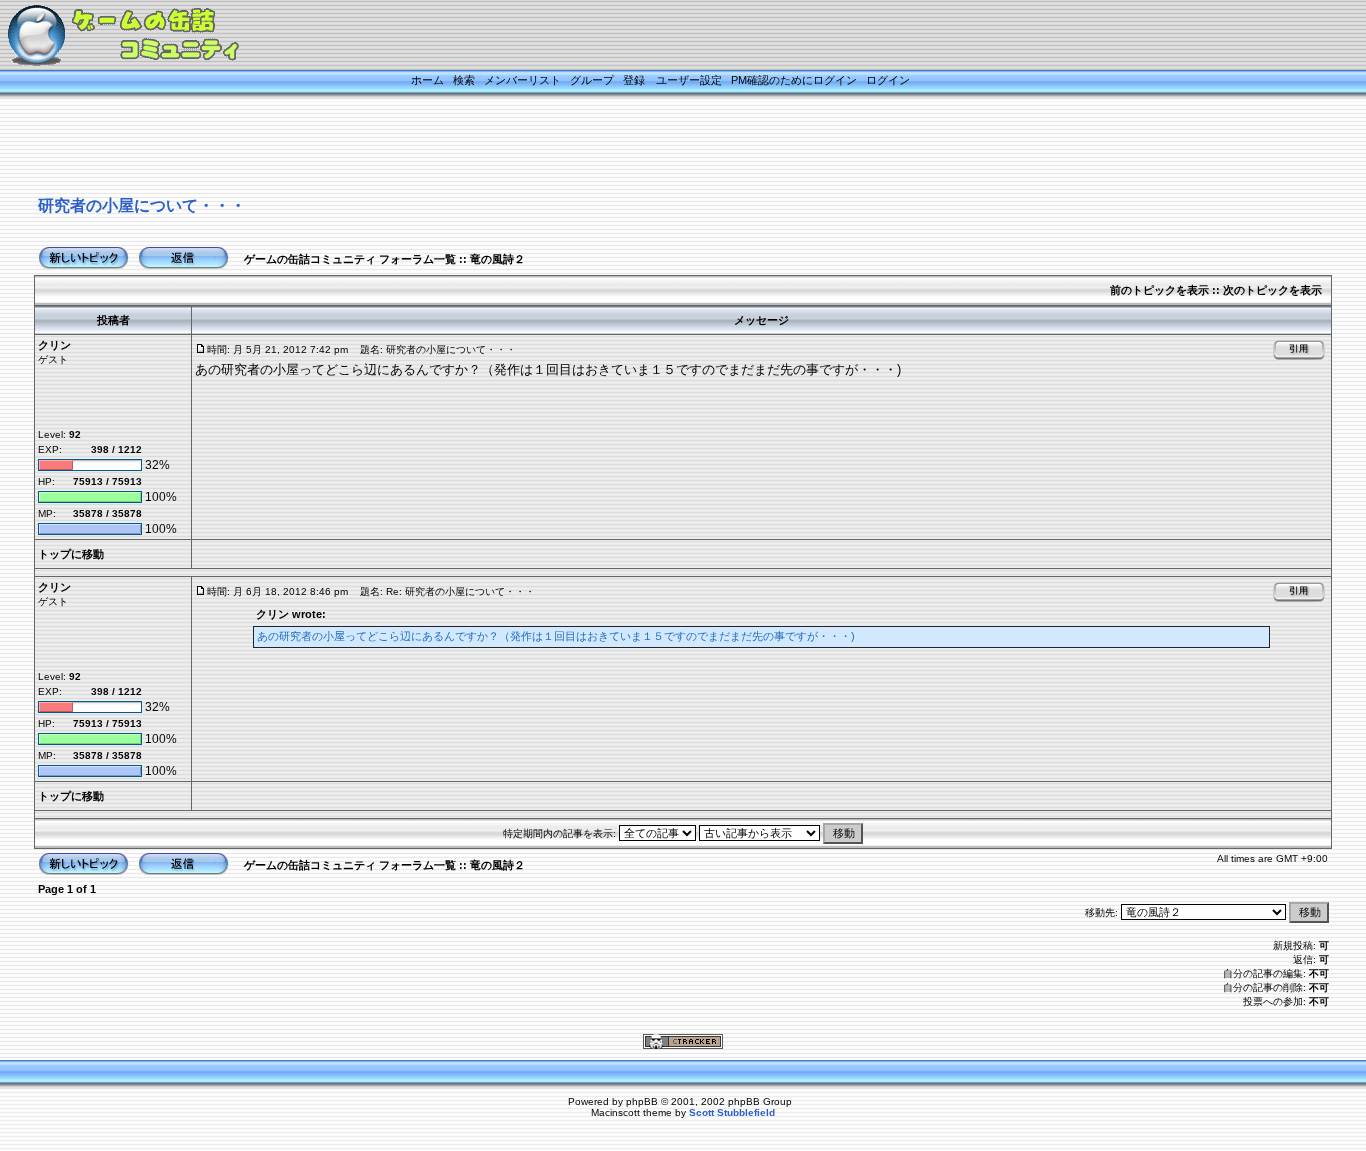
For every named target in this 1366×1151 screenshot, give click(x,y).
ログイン (888, 80)
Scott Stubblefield (732, 1112)
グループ (592, 80)
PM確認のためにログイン (794, 80)
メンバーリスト (522, 80)
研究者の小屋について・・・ (142, 205)
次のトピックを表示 (1272, 290)
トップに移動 (71, 554)
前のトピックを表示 (1159, 290)
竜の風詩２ (497, 259)
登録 (634, 80)
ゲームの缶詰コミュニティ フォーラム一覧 (350, 259)
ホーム (427, 80)
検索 (464, 80)
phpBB (642, 1101)
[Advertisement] (658, 147)
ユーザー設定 (689, 80)
